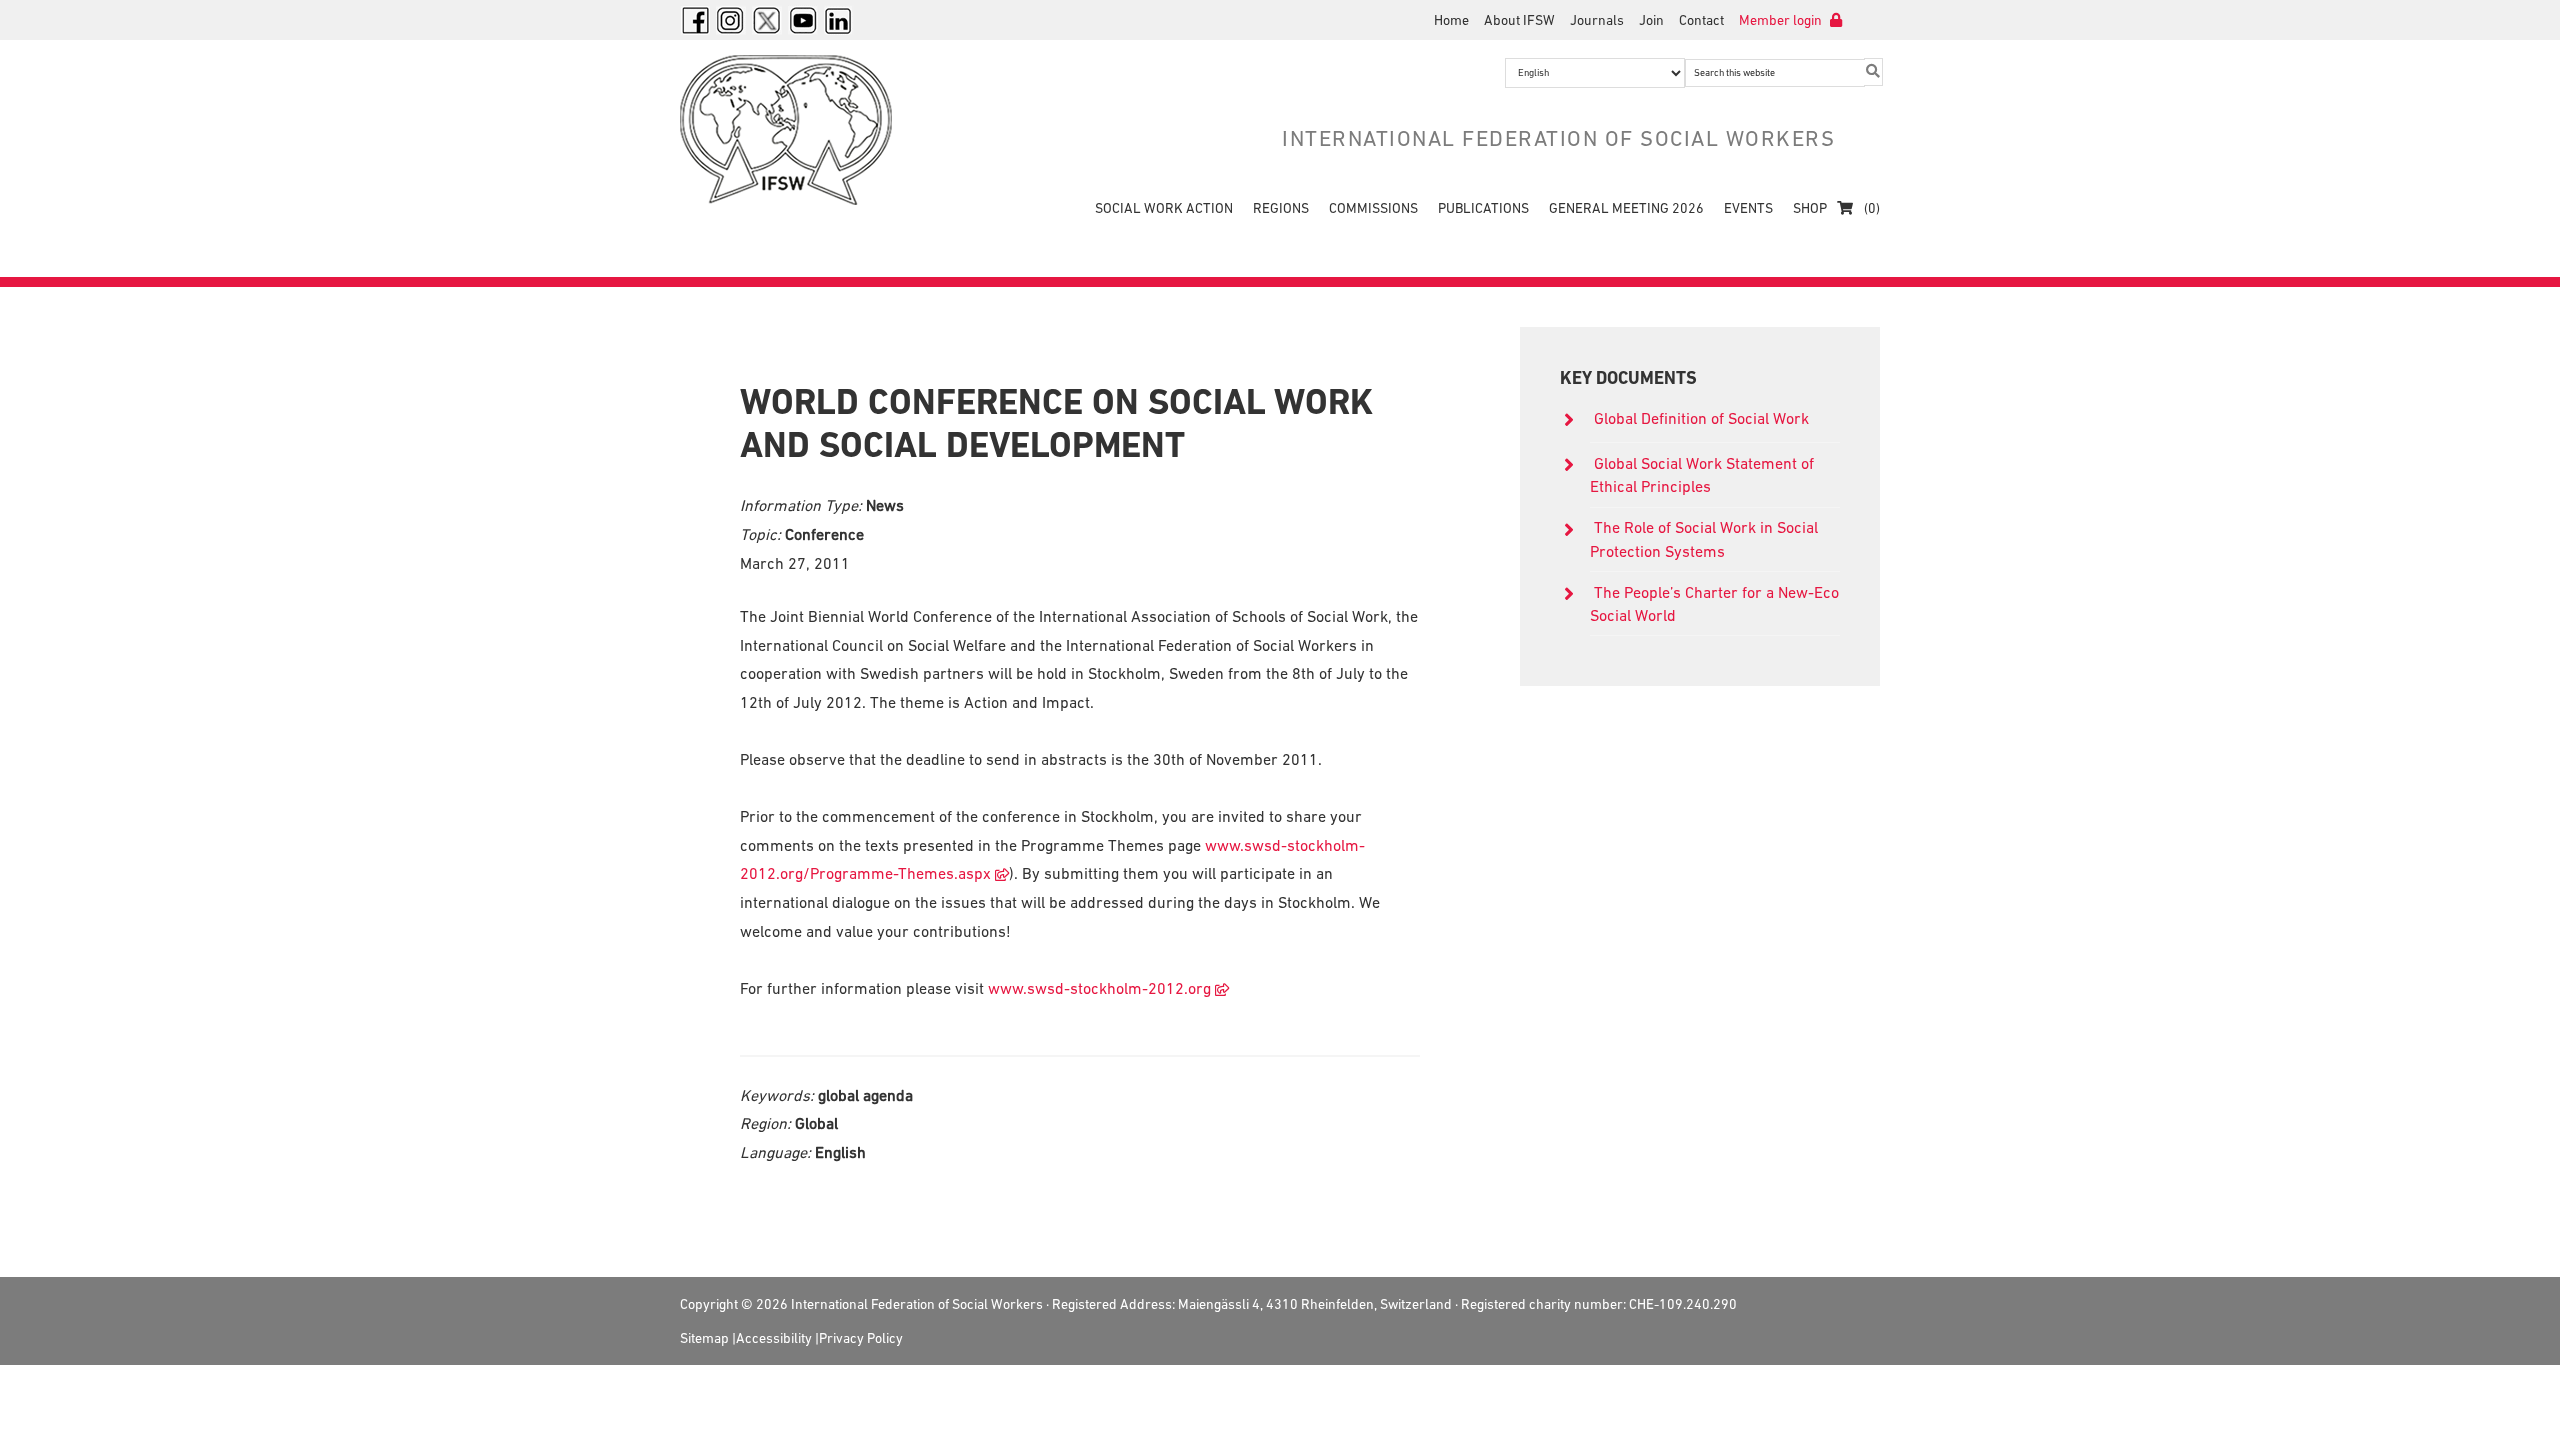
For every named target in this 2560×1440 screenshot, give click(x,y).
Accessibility (774, 1338)
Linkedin (839, 20)
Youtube (803, 20)
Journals (1597, 20)
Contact (1701, 20)
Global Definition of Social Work (1701, 418)
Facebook (695, 20)
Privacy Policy (861, 1338)
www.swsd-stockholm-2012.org (1099, 988)
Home (1451, 20)
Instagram (731, 20)
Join (1651, 20)
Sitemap (704, 1338)
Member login (1782, 20)
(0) (1870, 208)
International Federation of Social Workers (800, 130)
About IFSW (1519, 20)
